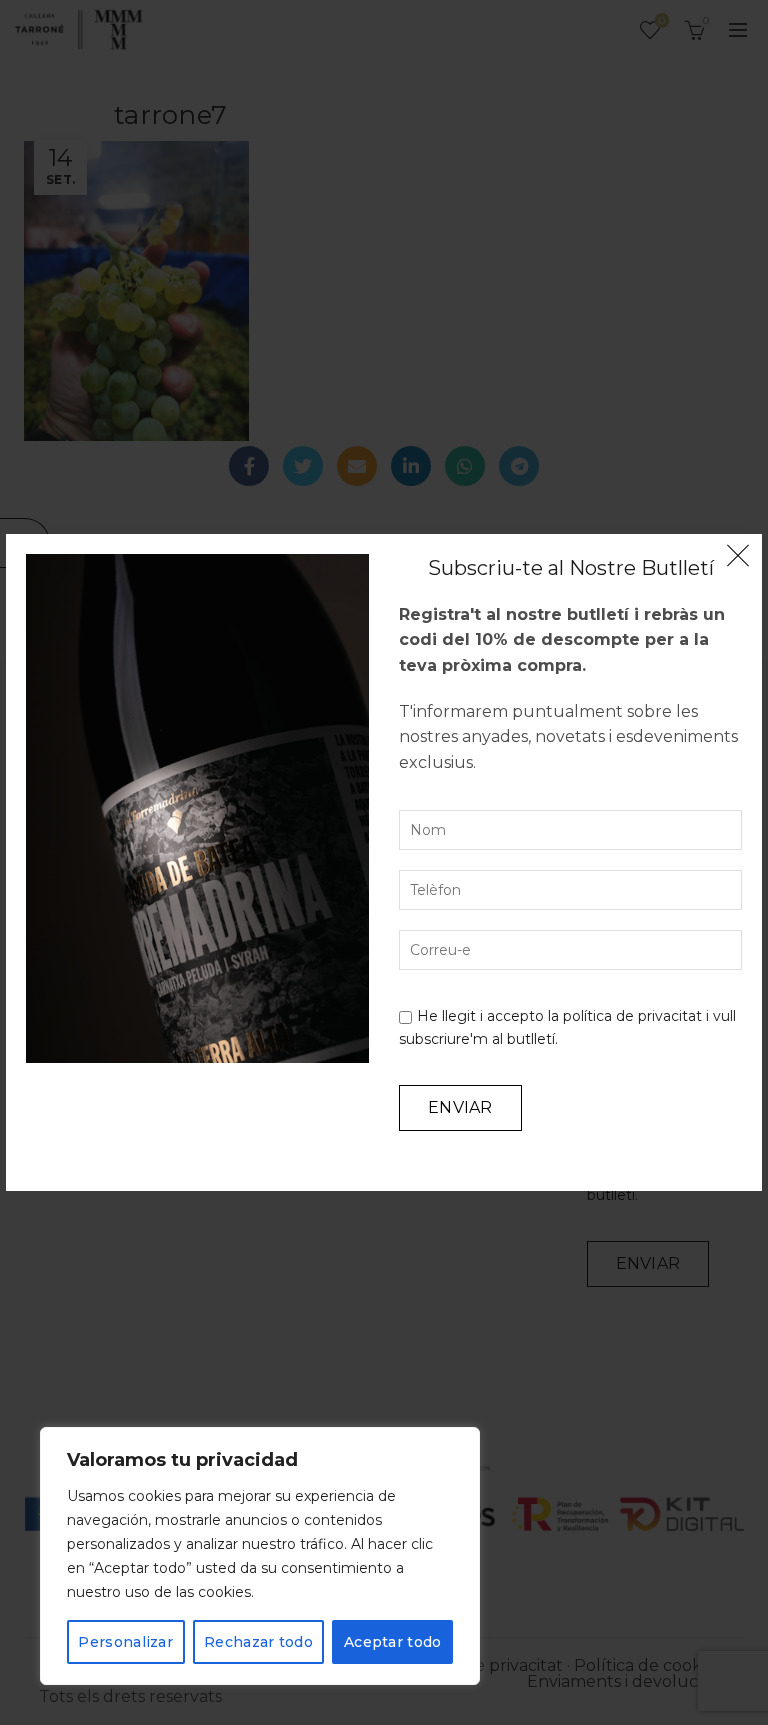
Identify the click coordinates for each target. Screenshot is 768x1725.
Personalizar (125, 1642)
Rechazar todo (258, 1642)
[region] (260, 1556)
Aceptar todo (393, 1642)
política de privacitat (632, 1016)
